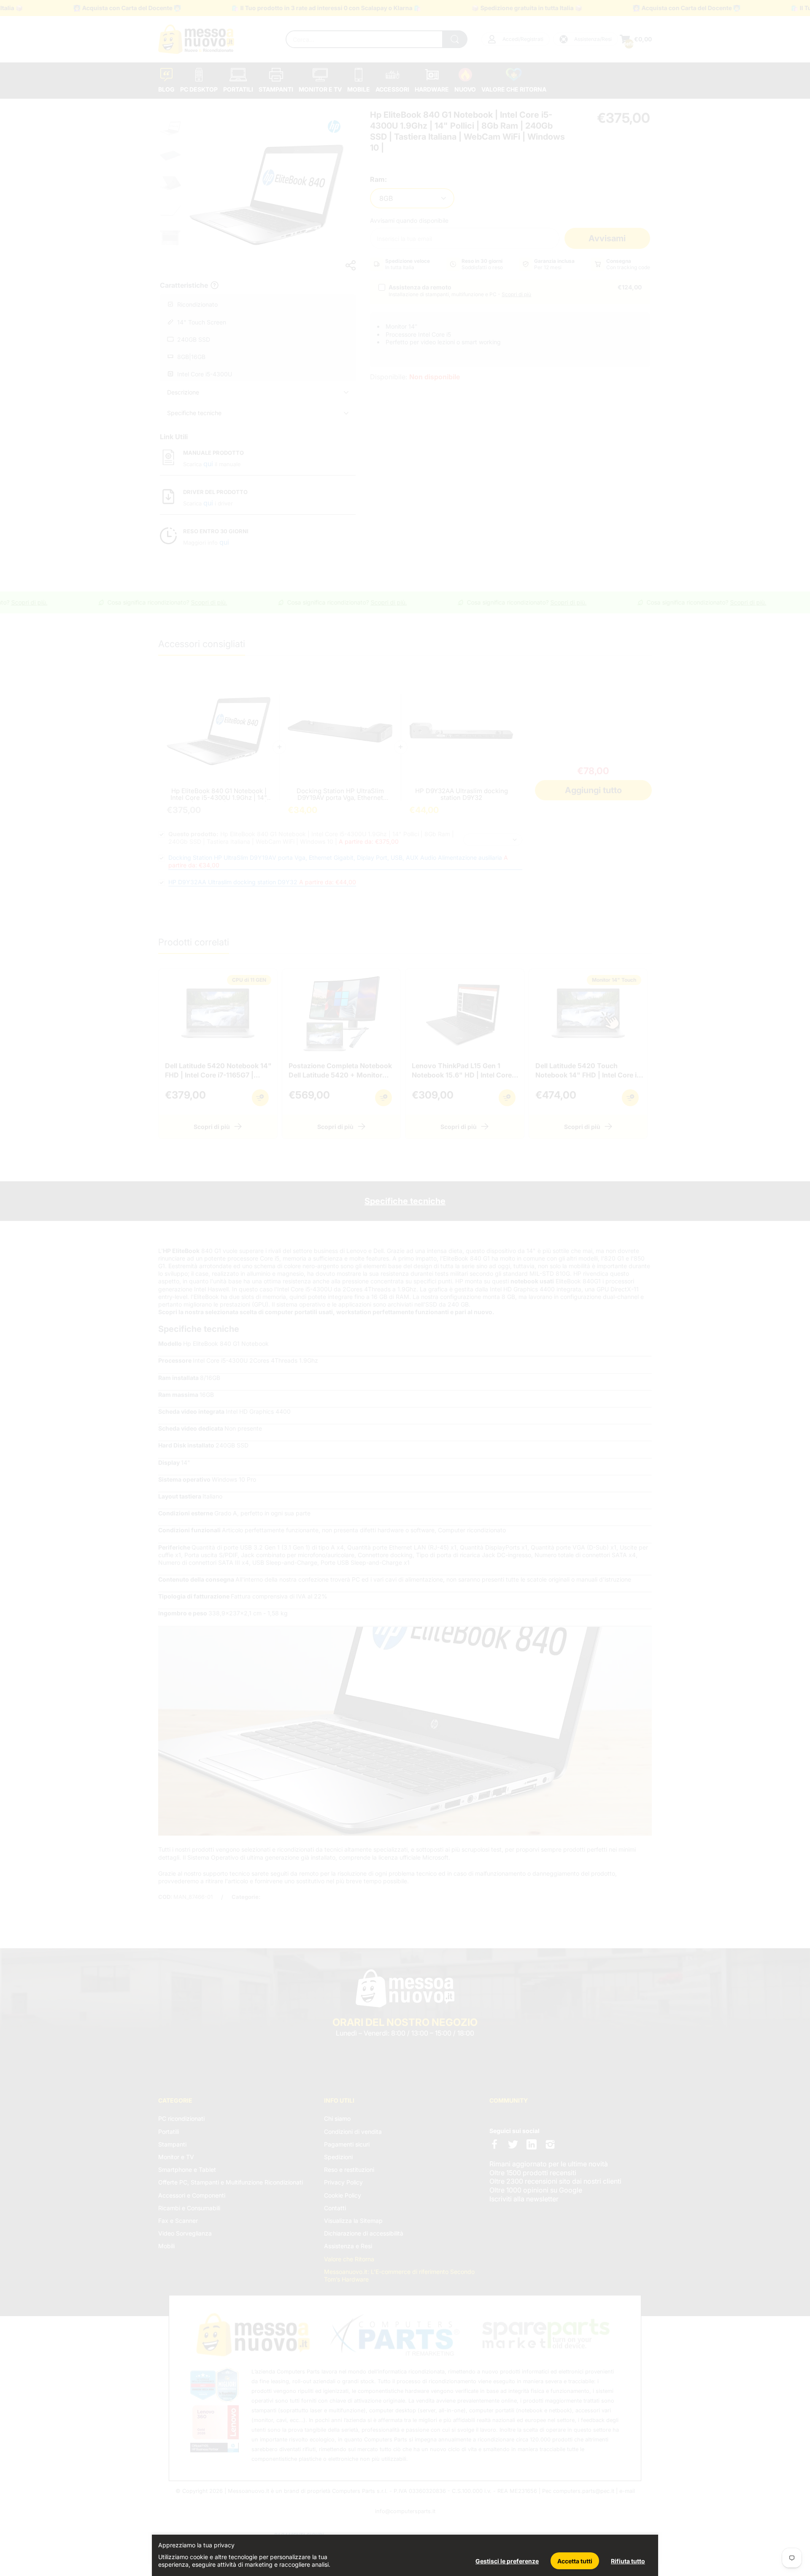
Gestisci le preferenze (507, 2561)
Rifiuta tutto (628, 2561)
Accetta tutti (575, 2561)
